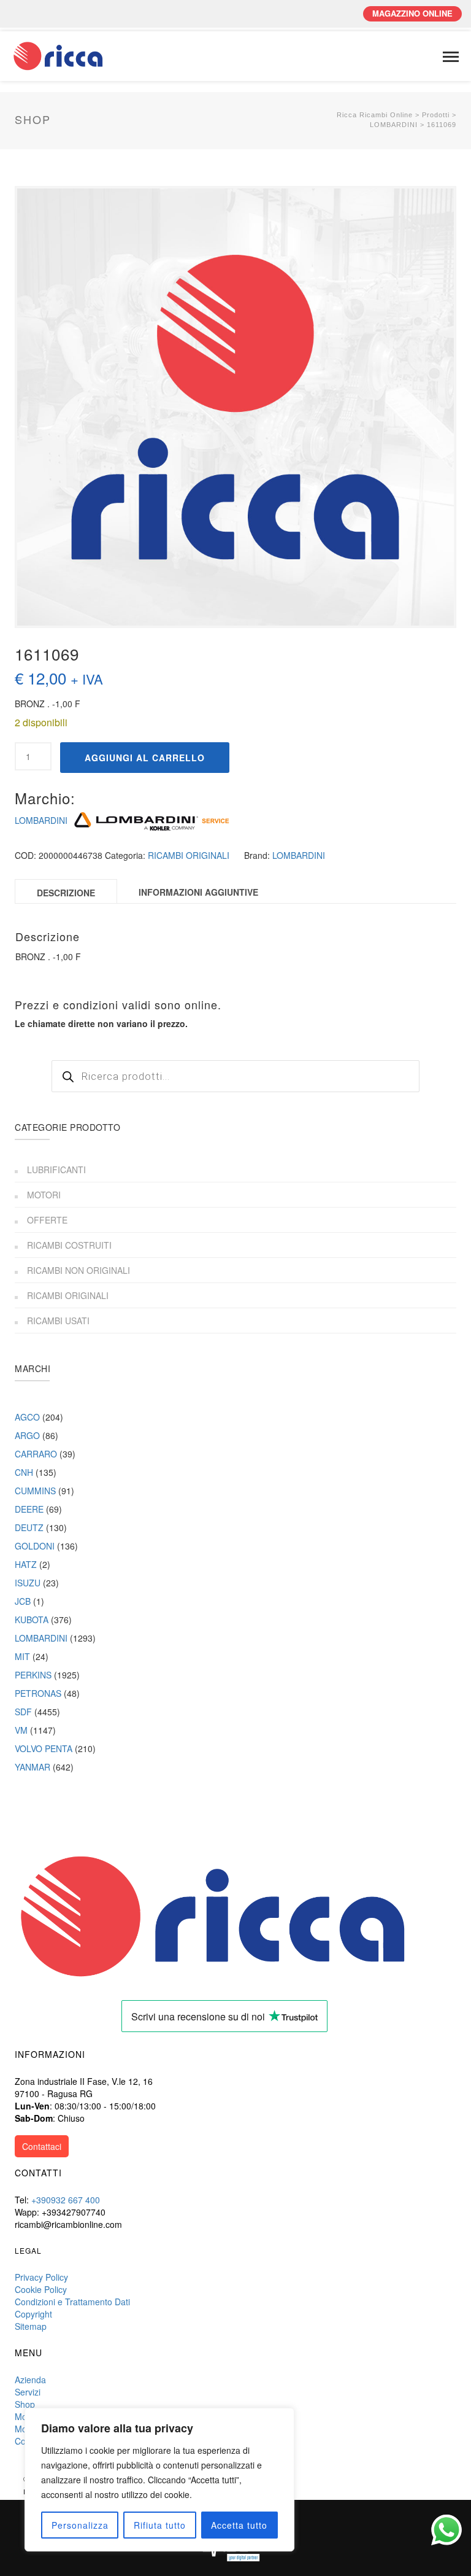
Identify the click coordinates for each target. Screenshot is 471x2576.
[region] (159, 2480)
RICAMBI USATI (58, 1321)
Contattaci (42, 2146)
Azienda (30, 2380)
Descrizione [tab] (66, 893)
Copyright (33, 2314)
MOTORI (44, 1195)
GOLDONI (35, 1546)
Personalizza (80, 2525)
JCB (23, 1601)
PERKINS (33, 1675)
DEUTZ (29, 1527)
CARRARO (36, 1454)
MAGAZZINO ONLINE (412, 13)
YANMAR (33, 1767)
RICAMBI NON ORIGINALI (78, 1270)
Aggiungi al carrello (145, 758)
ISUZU (28, 1583)
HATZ (26, 1564)
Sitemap (31, 2326)
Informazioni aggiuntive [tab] (198, 892)
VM (21, 1730)
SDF (23, 1712)
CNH (24, 1472)
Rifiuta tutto (160, 2525)
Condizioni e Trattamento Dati (72, 2302)
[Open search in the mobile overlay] (235, 1076)
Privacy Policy (41, 2277)
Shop (25, 2404)
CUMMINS (35, 1491)
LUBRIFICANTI (56, 1170)
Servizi (28, 2392)
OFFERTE (47, 1220)
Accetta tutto (239, 2525)
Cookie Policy (41, 2289)
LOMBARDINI (41, 820)
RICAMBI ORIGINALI (189, 855)
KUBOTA (32, 1620)
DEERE (29, 1509)
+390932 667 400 (66, 2200)
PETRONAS (38, 1693)
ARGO (27, 1435)
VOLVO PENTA (44, 1748)
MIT (22, 1656)
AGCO (27, 1417)
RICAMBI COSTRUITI (69, 1245)
